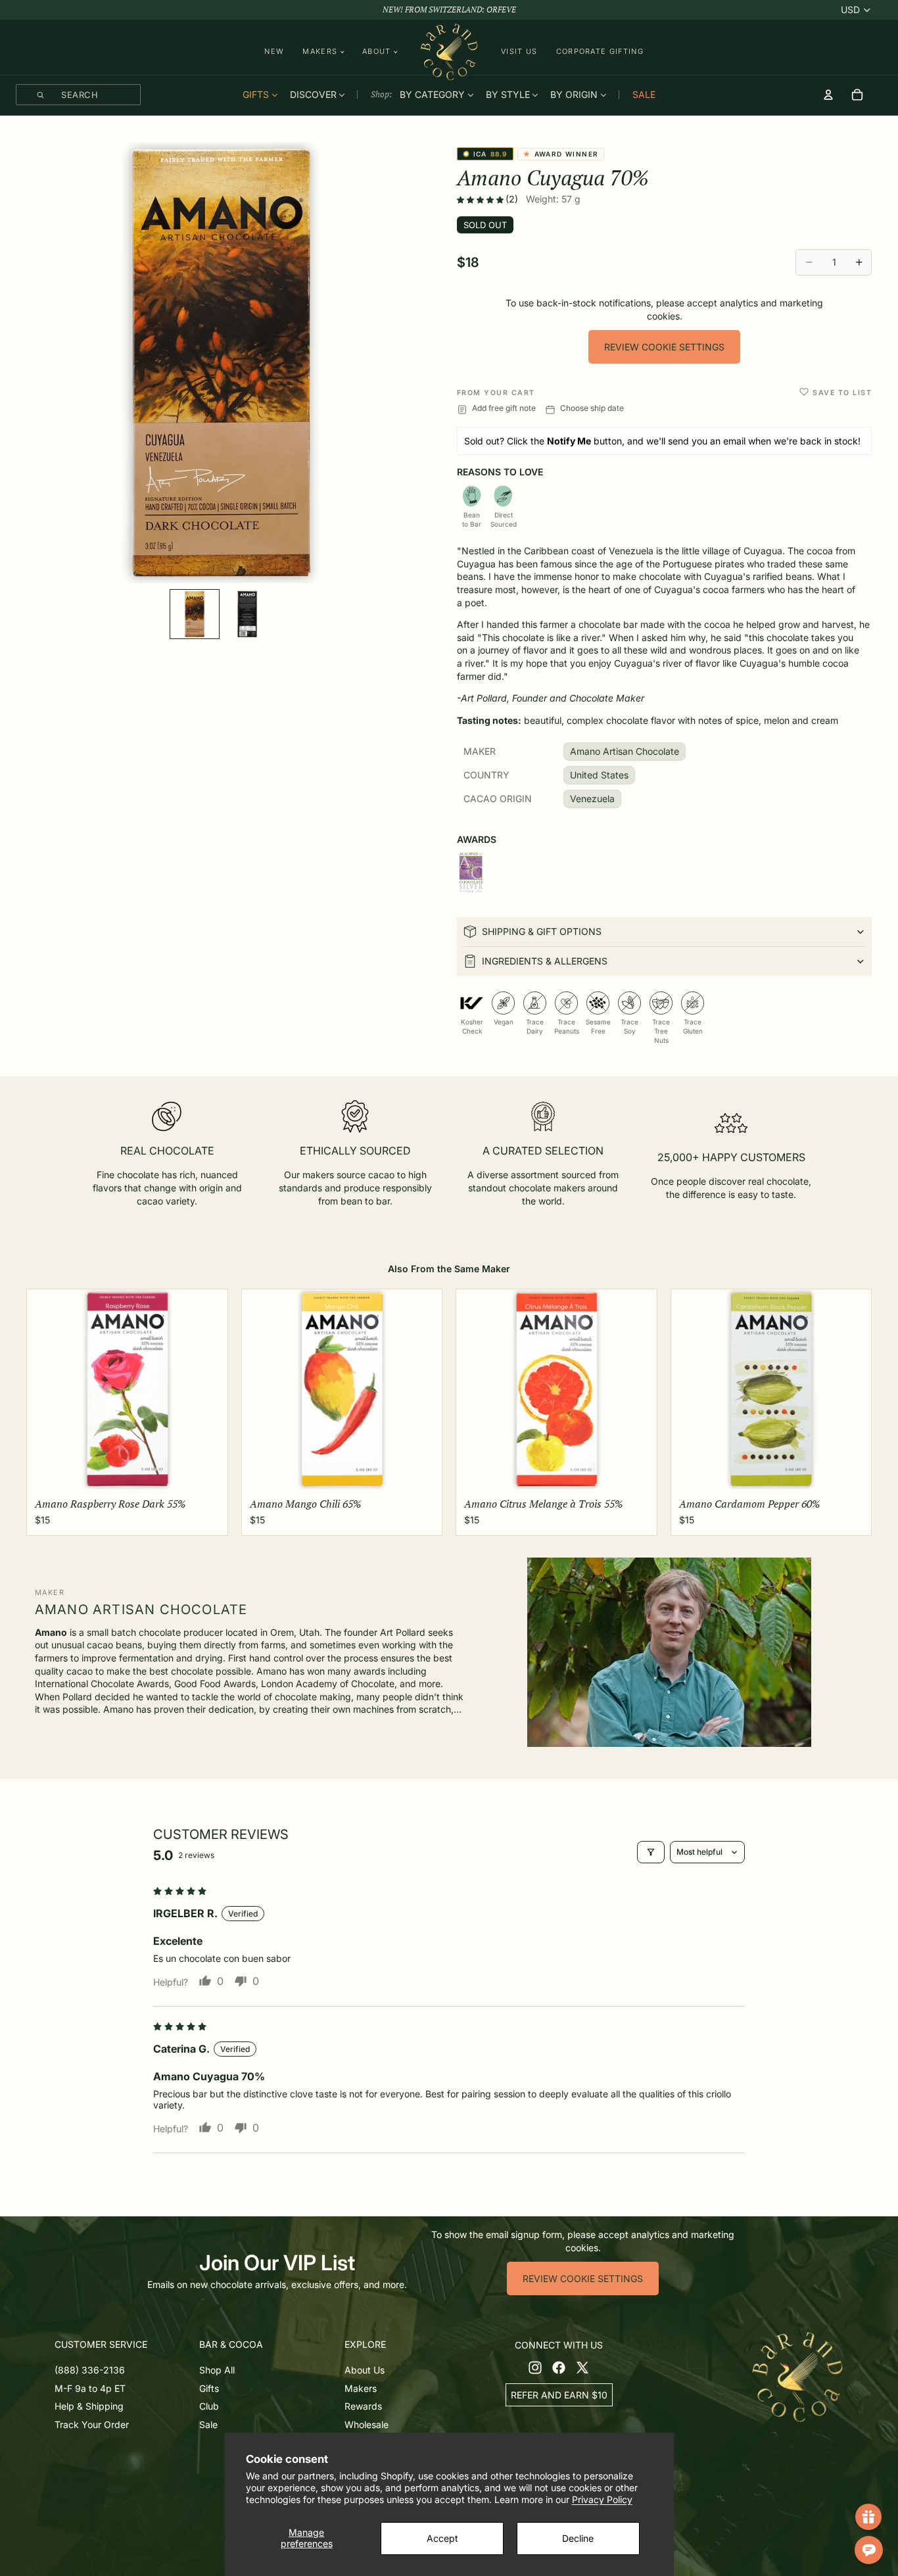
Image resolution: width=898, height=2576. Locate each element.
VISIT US (519, 51)
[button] (481, 200)
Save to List (842, 393)
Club (209, 2407)
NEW (274, 51)
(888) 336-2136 (90, 2370)
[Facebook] (559, 2368)
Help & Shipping (89, 2407)
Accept (442, 2538)
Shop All (217, 2370)
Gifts (209, 2388)
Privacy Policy (602, 2499)
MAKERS (320, 52)
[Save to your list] (804, 392)
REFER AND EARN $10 (559, 2395)
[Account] (828, 95)
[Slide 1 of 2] (195, 614)
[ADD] (207, 1472)
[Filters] (651, 1852)
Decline (578, 2538)
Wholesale (366, 2424)
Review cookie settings (664, 347)
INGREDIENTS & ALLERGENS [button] (545, 961)
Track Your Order (92, 2424)
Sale (208, 2424)
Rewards (363, 2407)
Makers (361, 2388)
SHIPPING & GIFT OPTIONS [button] (542, 931)
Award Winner (563, 155)
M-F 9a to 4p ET (90, 2388)
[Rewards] (868, 2517)
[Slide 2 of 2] (247, 614)
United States (599, 775)
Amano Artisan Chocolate (625, 751)
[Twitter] (582, 2368)
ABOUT (377, 52)
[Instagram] (535, 2368)
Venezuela (592, 799)
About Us (365, 2370)
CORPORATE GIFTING (600, 51)
